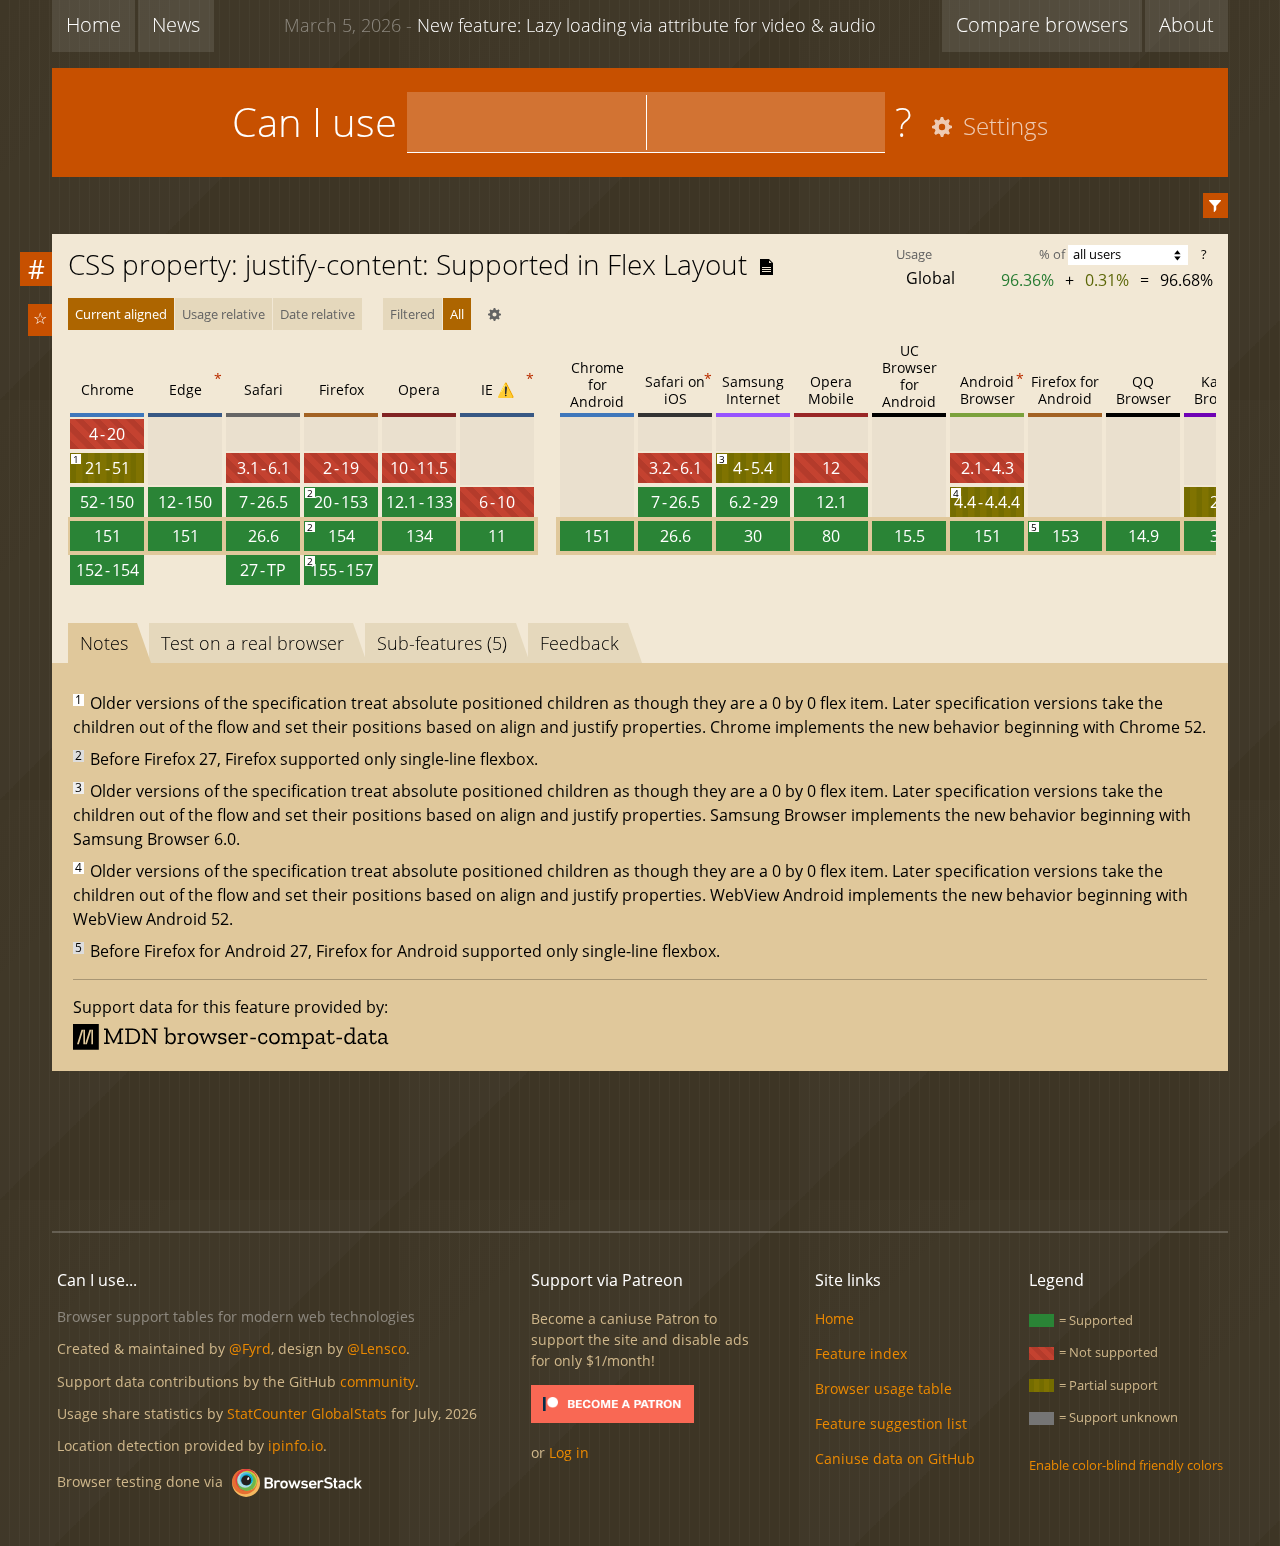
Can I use (314, 121)
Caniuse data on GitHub (895, 1458)
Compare (1042, 24)
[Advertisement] (640, 1148)
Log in (569, 1452)
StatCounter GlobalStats (307, 1413)
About (1186, 24)
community (377, 1381)
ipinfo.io (295, 1445)
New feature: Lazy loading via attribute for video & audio (580, 25)
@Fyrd (250, 1348)
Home (93, 24)
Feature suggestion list (891, 1423)
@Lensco (376, 1348)
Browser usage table (883, 1388)
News (176, 24)
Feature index (861, 1353)
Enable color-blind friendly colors (1126, 1465)
